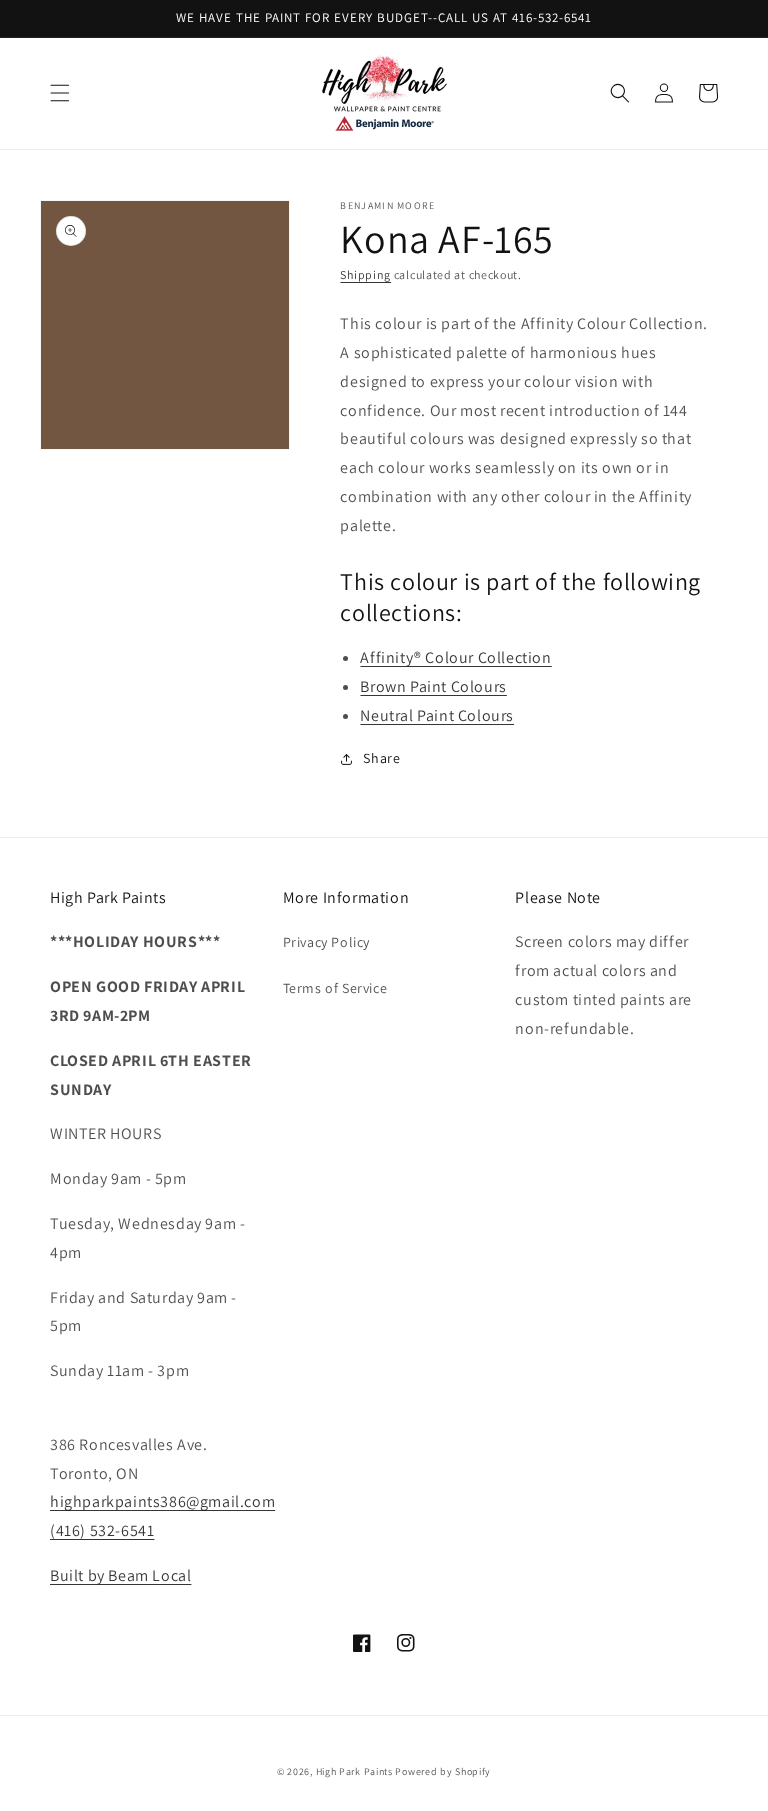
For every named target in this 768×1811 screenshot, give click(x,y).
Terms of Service (335, 988)
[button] (60, 93)
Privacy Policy (326, 942)
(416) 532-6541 (102, 1530)
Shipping (365, 274)
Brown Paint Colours (433, 686)
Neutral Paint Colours (437, 715)
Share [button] (381, 758)
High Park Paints (354, 1771)
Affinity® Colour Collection (455, 657)
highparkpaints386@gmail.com (162, 1501)
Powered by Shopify (443, 1771)
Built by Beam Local (120, 1575)
